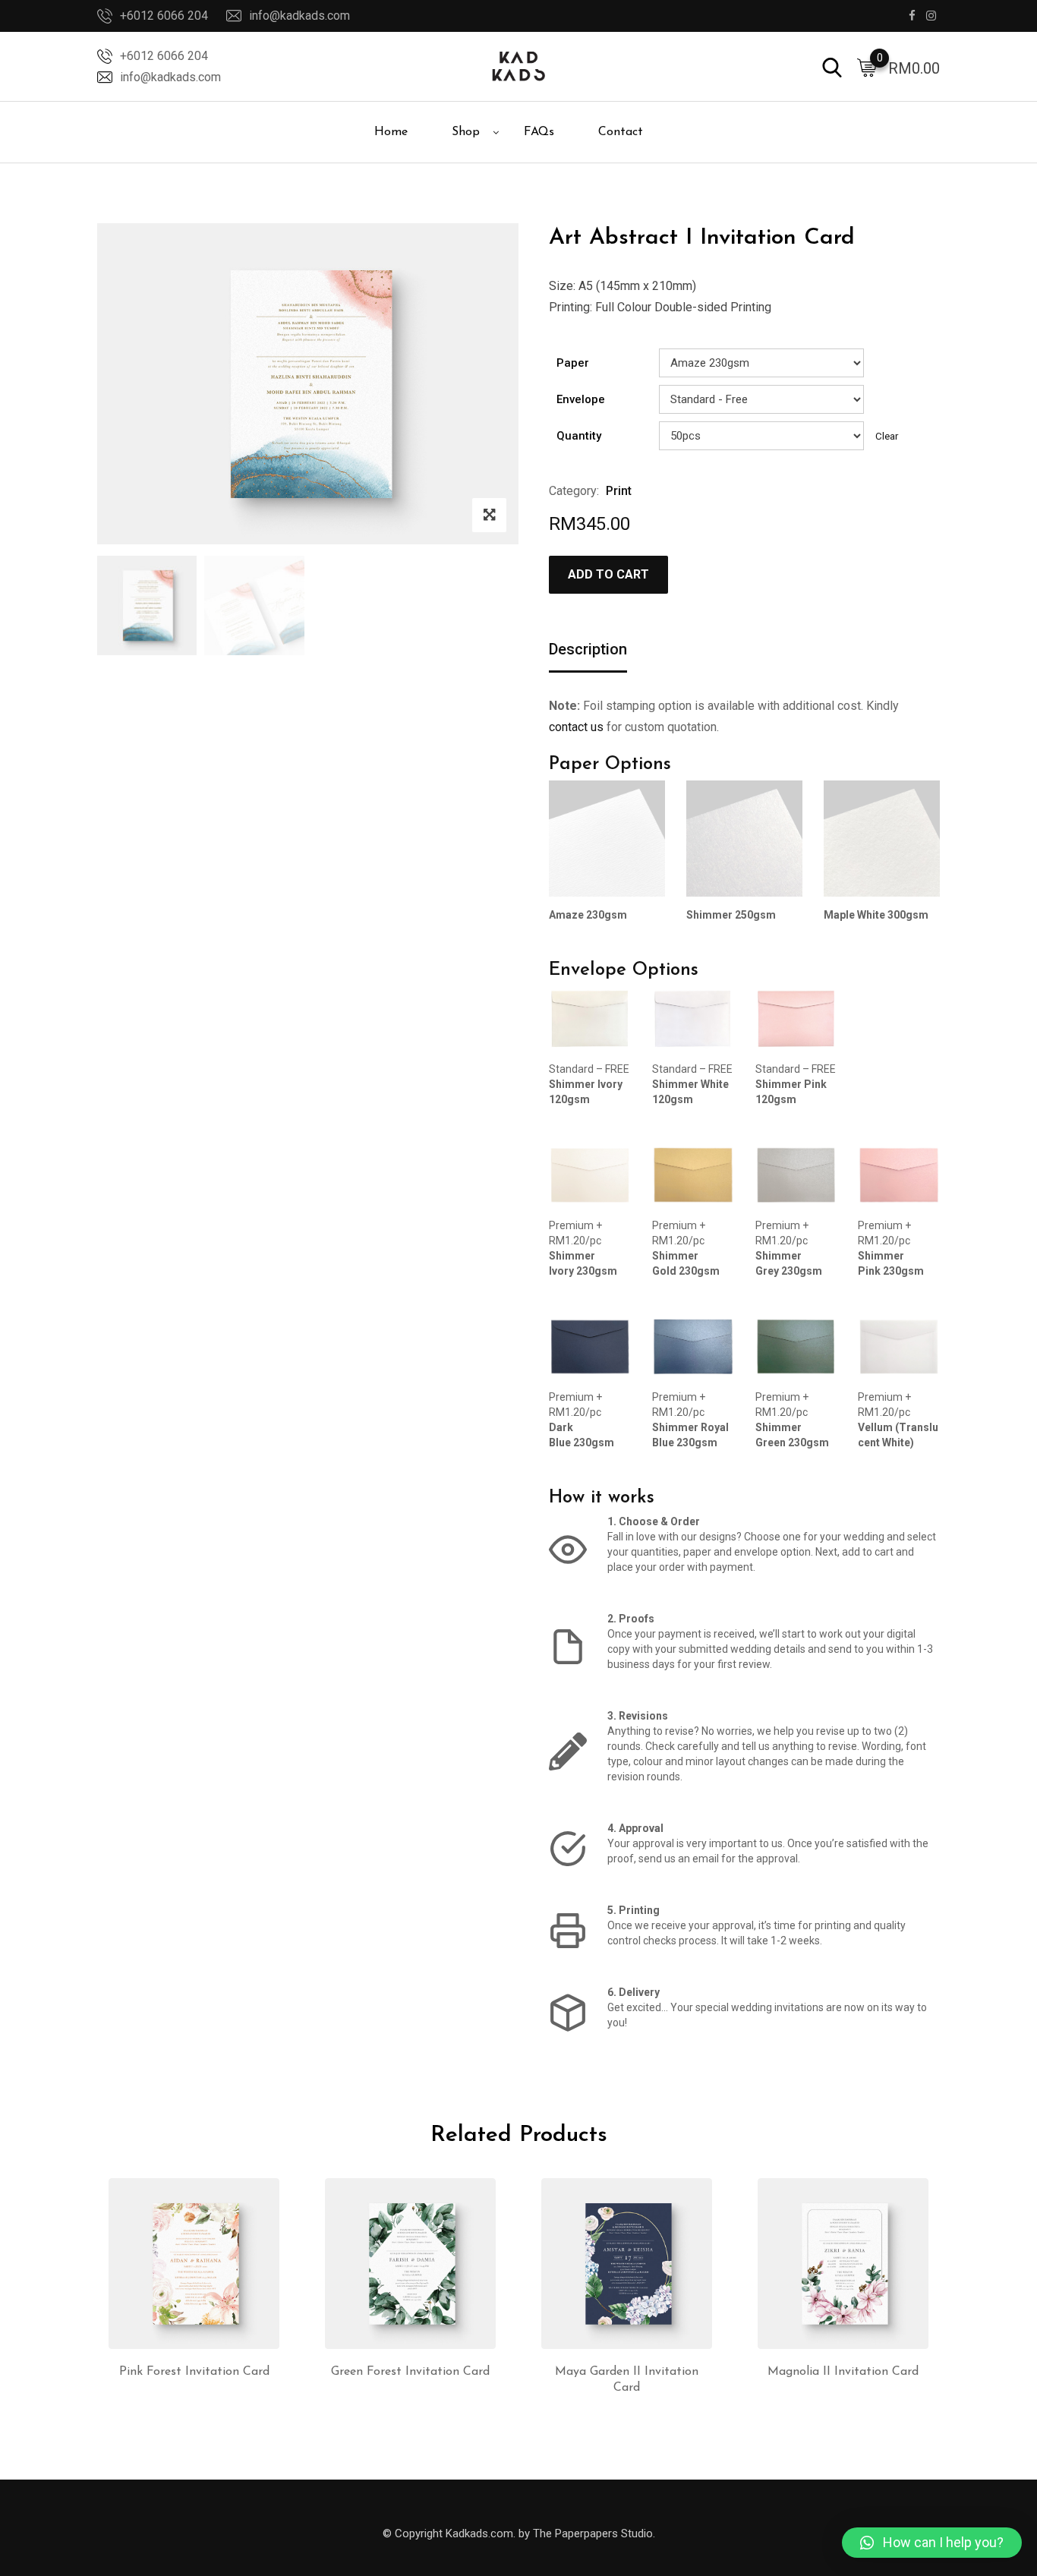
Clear (887, 436)
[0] (867, 67)
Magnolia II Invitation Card (843, 2372)
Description (588, 649)
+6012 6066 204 (164, 16)
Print (619, 491)
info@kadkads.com (299, 16)
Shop (466, 132)
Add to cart (608, 574)
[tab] (588, 650)
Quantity (579, 436)
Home (391, 132)
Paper (573, 363)
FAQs (539, 132)
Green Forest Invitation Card (410, 2372)
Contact (621, 132)
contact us (576, 727)
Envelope (581, 399)
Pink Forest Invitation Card (194, 2372)
